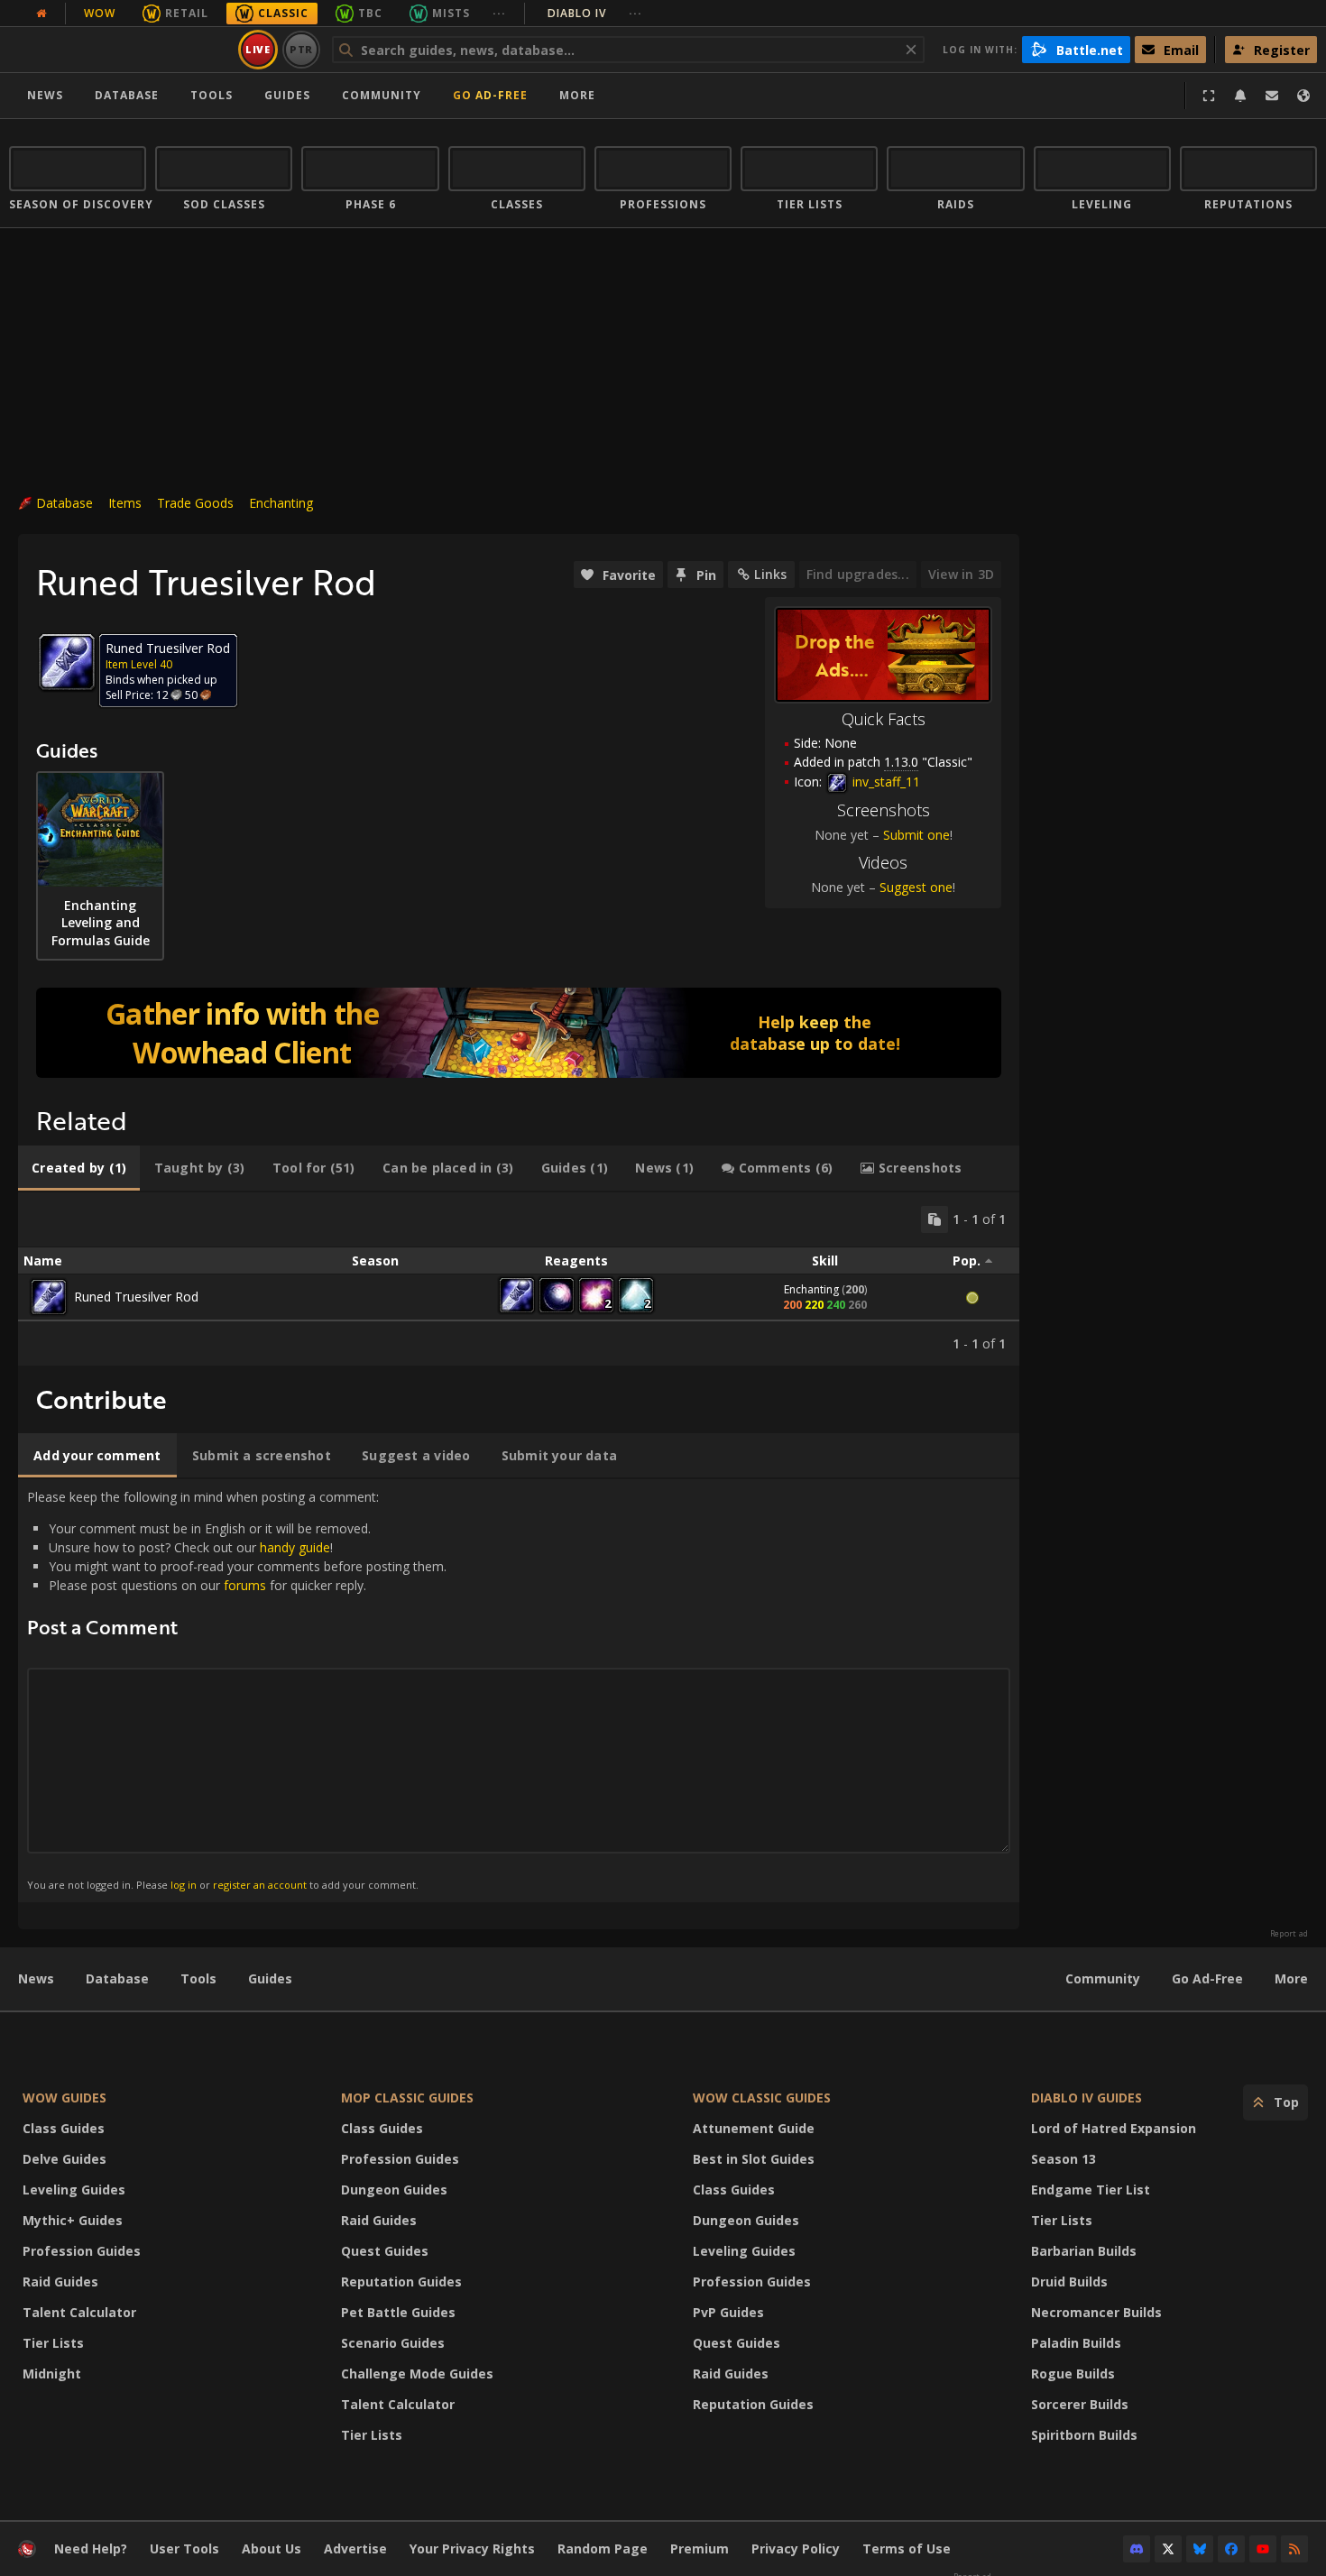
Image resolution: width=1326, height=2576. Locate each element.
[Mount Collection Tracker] (519, 1033)
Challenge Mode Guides (417, 2374)
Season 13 (1064, 2159)
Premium (700, 2548)
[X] (1168, 2549)
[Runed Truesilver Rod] (49, 1297)
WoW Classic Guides (762, 2098)
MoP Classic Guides (407, 2098)
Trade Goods (195, 503)
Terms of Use (907, 2548)
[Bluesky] (1200, 2549)
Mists (451, 13)
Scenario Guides (393, 2343)
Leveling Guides (74, 2190)
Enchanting (281, 503)
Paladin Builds (1076, 2343)
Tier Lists (53, 2343)
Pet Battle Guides (398, 2312)
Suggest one (916, 887)
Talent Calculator (79, 2312)
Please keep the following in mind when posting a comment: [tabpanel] (237, 1690)
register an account (260, 1885)
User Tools (184, 2548)
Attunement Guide (754, 2128)
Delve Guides (64, 2159)
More (1291, 1978)
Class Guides (64, 2128)
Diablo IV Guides (1087, 2098)
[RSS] (1294, 2549)
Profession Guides (82, 2251)
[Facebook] (1231, 2549)
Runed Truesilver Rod (136, 1297)
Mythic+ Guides (73, 2220)
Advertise (355, 2548)
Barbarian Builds (1084, 2251)
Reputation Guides (401, 2282)
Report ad (1289, 1934)
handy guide (295, 1547)
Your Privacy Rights (472, 2548)
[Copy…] (935, 1219)
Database (127, 95)
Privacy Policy (796, 2548)
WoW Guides (64, 2098)
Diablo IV (595, 13)
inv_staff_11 (884, 782)
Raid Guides (60, 2282)
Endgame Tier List (1091, 2190)
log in (184, 1885)
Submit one (916, 835)
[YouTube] (1263, 2549)
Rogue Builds (1073, 2374)
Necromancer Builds (1096, 2312)
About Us (272, 2548)
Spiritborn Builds (1084, 2435)
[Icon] (67, 662)
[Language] (1303, 96)
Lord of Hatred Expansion (1114, 2128)
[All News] (41, 14)
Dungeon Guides (394, 2190)
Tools (198, 1978)
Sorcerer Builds (1080, 2404)
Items (125, 503)
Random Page (603, 2548)
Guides (287, 95)
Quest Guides (385, 2251)
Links (770, 574)
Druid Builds (1069, 2282)
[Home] (120, 50)
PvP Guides (728, 2312)
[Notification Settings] (1240, 96)
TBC (370, 13)
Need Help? (91, 2548)
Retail (187, 13)
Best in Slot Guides (754, 2159)
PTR (302, 49)
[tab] (79, 1168)
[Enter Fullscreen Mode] (1209, 96)
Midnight (52, 2374)
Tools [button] (212, 95)
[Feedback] (1272, 96)
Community (382, 95)
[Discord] (1137, 2549)
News (45, 95)
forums (245, 1585)
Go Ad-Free (490, 95)
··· (499, 13)
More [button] (577, 95)
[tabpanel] (519, 1279)
